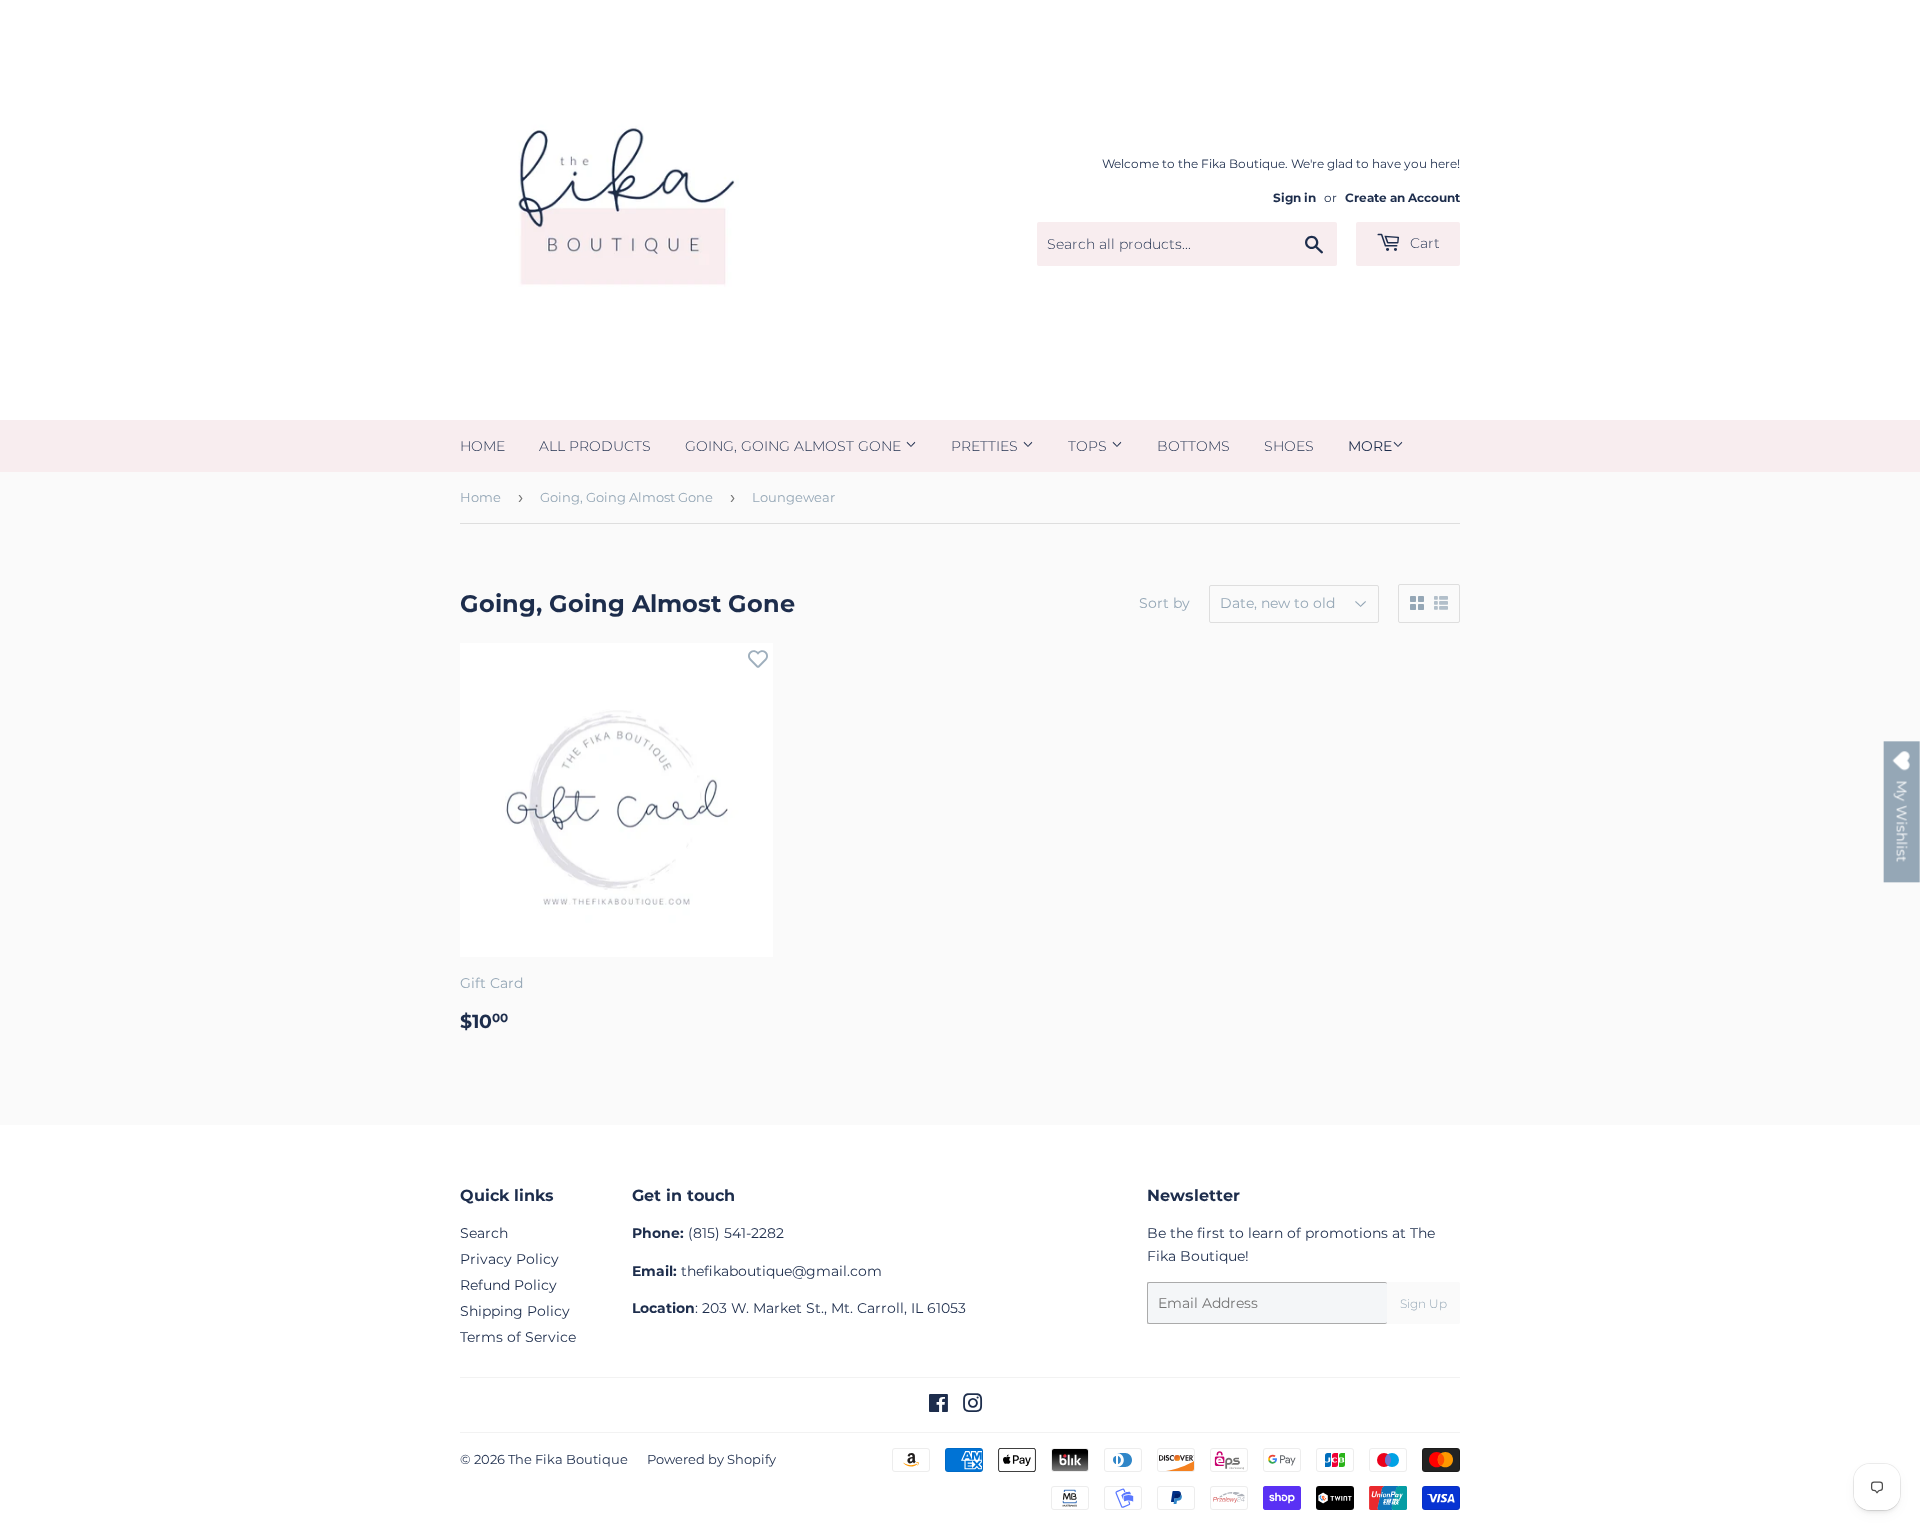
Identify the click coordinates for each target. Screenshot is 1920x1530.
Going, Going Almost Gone (795, 446)
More (1370, 446)
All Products (595, 446)
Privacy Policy (509, 1259)
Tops (1089, 446)
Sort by (1164, 603)
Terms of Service (518, 1337)
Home (482, 446)
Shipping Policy (515, 1311)
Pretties (986, 446)
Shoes (1289, 446)
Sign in (1294, 197)
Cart (1423, 243)
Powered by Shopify (711, 1459)
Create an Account (1402, 197)
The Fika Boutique (568, 1459)
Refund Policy (508, 1285)
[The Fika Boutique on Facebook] (938, 1406)
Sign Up (1423, 1303)
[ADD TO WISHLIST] (758, 658)
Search (484, 1233)
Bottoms (1193, 446)
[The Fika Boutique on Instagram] (973, 1406)
